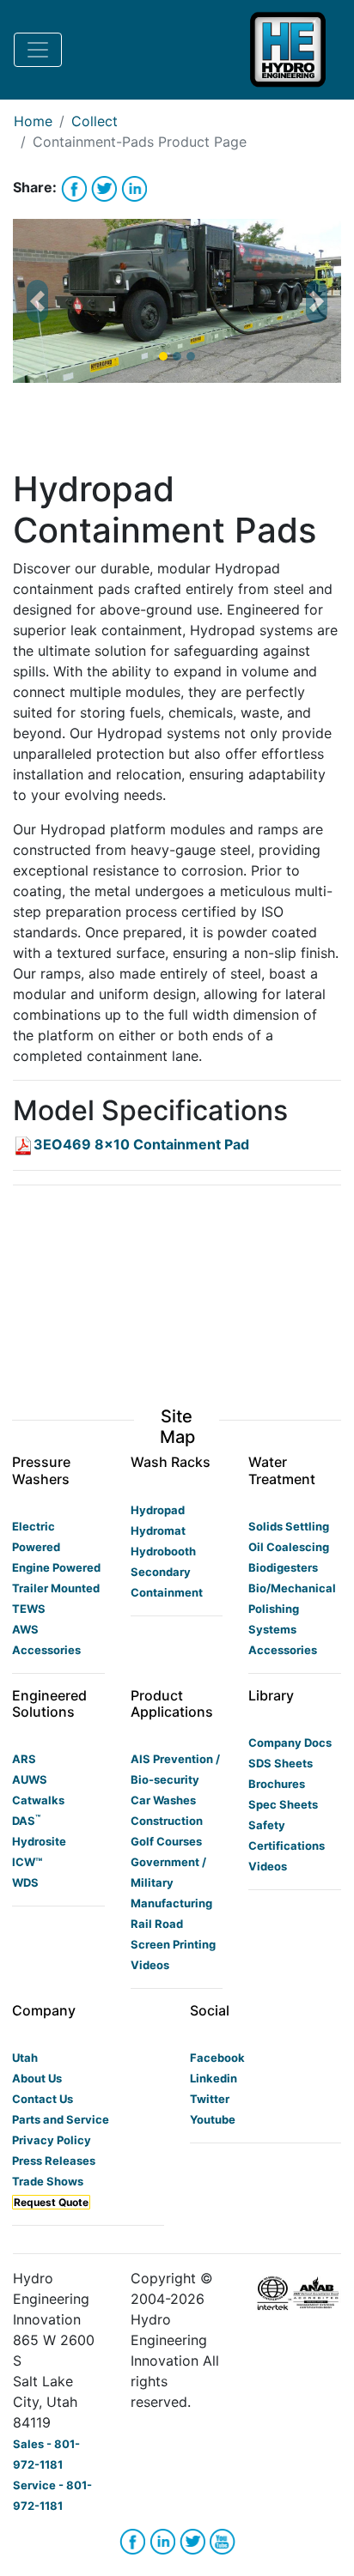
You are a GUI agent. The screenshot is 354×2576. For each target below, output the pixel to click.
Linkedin (214, 2078)
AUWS (30, 1779)
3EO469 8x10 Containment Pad (141, 1144)
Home (33, 121)
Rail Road (157, 1924)
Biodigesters (283, 1567)
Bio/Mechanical (292, 1588)
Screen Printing (173, 1944)
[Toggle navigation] (38, 50)
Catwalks (38, 1800)
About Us (37, 2078)
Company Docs (290, 1743)
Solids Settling (289, 1526)
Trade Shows (48, 2181)
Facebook (217, 2058)
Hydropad (158, 1510)
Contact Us (43, 2099)
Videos (150, 1965)
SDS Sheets (281, 1763)
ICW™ (27, 1862)
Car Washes (163, 1800)
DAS (26, 1821)
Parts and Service (61, 2119)
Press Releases (54, 2161)
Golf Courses (166, 1841)
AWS (25, 1629)
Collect (95, 121)
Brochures (277, 1784)
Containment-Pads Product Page (140, 142)
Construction (167, 1821)
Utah (25, 2058)
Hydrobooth (163, 1551)
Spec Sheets (283, 1804)
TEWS (29, 1609)
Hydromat (158, 1530)
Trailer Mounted (56, 1588)
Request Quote (51, 2202)
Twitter (210, 2099)
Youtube (213, 2119)
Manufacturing (171, 1903)
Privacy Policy (52, 2140)
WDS (25, 1882)
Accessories (46, 1650)
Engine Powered (56, 1567)
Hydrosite (39, 1841)
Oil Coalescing (289, 1547)
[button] (37, 301)
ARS (24, 1759)
